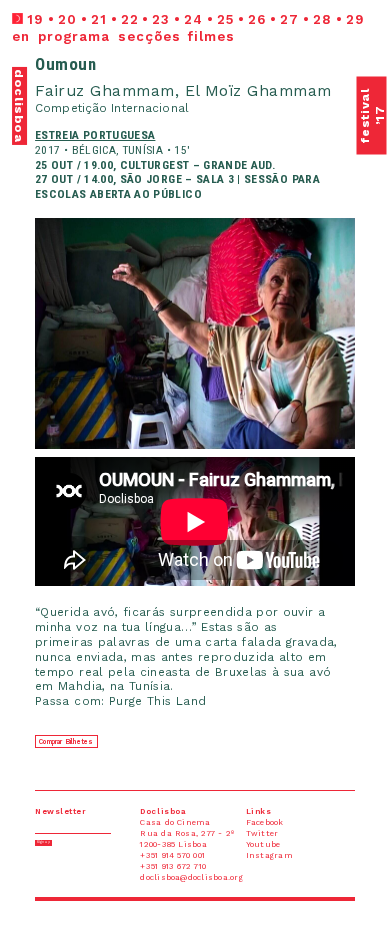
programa (74, 36)
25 (225, 19)
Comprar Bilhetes (66, 742)
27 (289, 19)
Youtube (290, 3)
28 (322, 19)
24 (193, 19)
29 (355, 19)
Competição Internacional (112, 108)
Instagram (342, 3)
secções (149, 36)
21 (99, 19)
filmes (211, 36)
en (21, 36)
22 (130, 19)
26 (257, 19)
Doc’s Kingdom (116, 3)
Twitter (315, 3)
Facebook (372, 3)
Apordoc (17, 3)
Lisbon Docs (48, 3)
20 (67, 19)
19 (35, 19)
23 (161, 19)
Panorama (80, 3)
